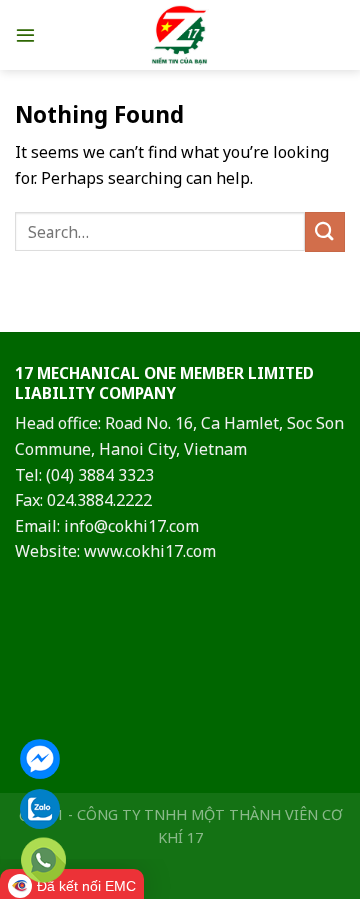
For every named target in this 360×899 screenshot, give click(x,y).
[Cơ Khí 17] (180, 35)
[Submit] (325, 231)
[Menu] (25, 34)
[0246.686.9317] (43, 860)
